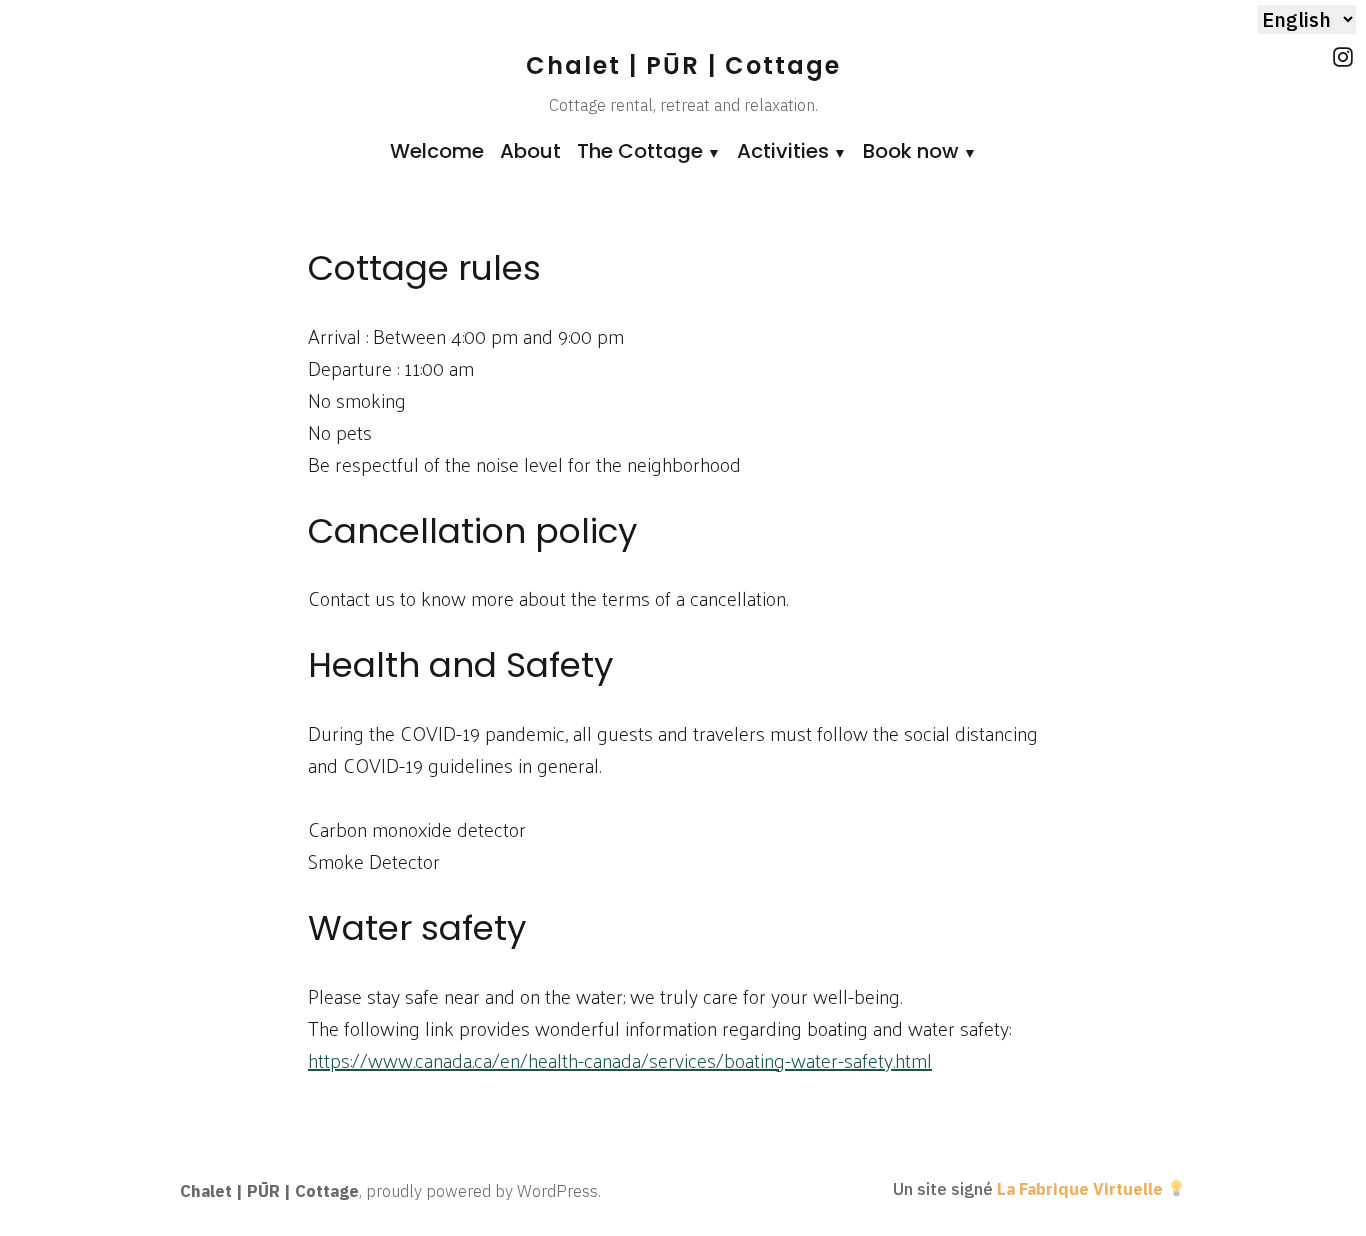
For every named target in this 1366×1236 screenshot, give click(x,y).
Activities (783, 151)
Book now (911, 151)
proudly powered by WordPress (482, 1191)
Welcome (437, 151)
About (530, 151)
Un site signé (1028, 1189)
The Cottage (640, 151)
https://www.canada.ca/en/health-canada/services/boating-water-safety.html (620, 1060)
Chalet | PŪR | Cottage (683, 65)
